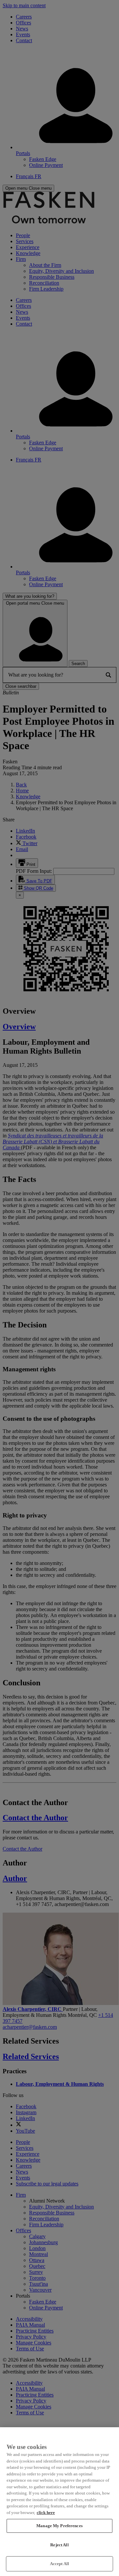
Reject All (59, 2545)
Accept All (59, 2564)
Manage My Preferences (59, 2526)
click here (46, 2512)
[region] (59, 2502)
